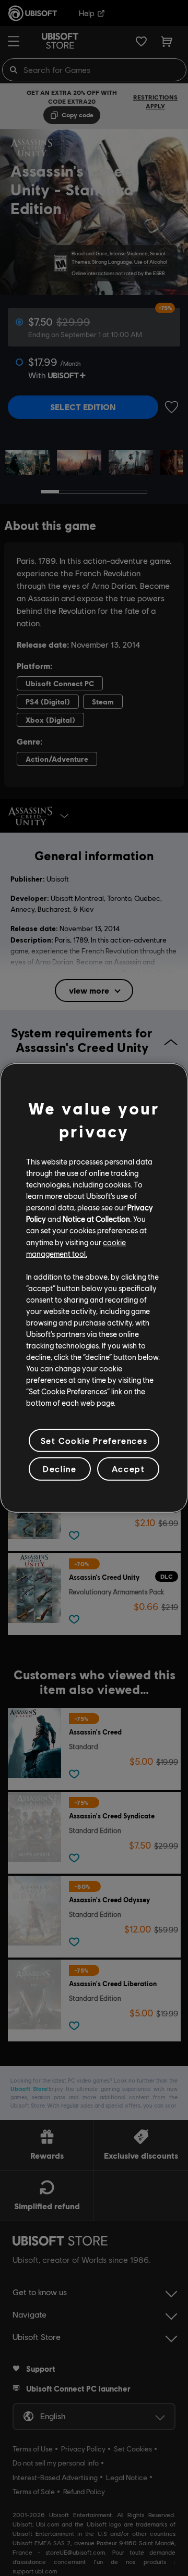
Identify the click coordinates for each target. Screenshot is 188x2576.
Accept (128, 1469)
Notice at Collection (96, 1219)
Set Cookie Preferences (94, 1440)
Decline (60, 1469)
